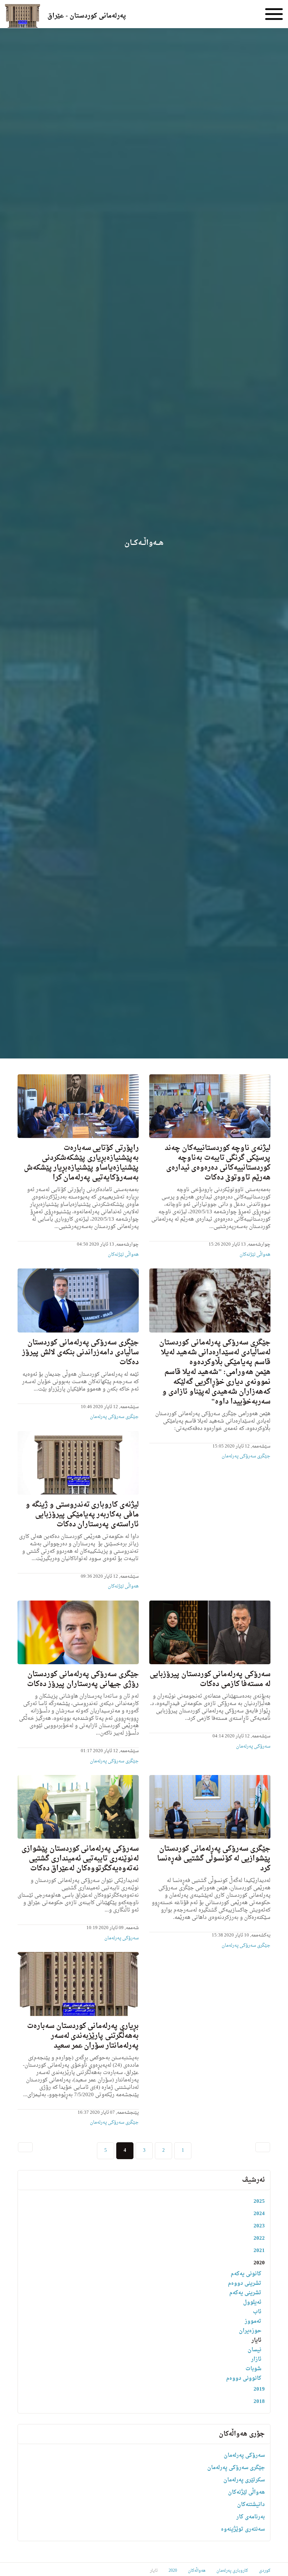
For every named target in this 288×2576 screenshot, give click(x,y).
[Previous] (263, 2147)
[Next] (25, 2147)
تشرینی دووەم (245, 2284)
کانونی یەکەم (246, 2274)
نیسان (254, 2350)
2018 (259, 2402)
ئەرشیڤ (253, 2180)
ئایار (256, 2340)
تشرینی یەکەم (245, 2293)
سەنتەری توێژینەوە (243, 2529)
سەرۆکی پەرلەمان (253, 1746)
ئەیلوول (252, 2303)
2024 (259, 2214)
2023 (259, 2226)
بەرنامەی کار (251, 2517)
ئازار (256, 2359)
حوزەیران (250, 2331)
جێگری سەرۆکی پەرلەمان (246, 1456)
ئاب (257, 2312)
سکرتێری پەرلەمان (244, 2480)
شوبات (253, 2369)
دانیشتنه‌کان (251, 2505)
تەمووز (253, 2321)
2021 (259, 2251)
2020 (259, 2263)
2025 (259, 2202)
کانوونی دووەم (244, 2378)
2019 (259, 2389)
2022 (259, 2238)
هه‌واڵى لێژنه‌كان (255, 1255)
